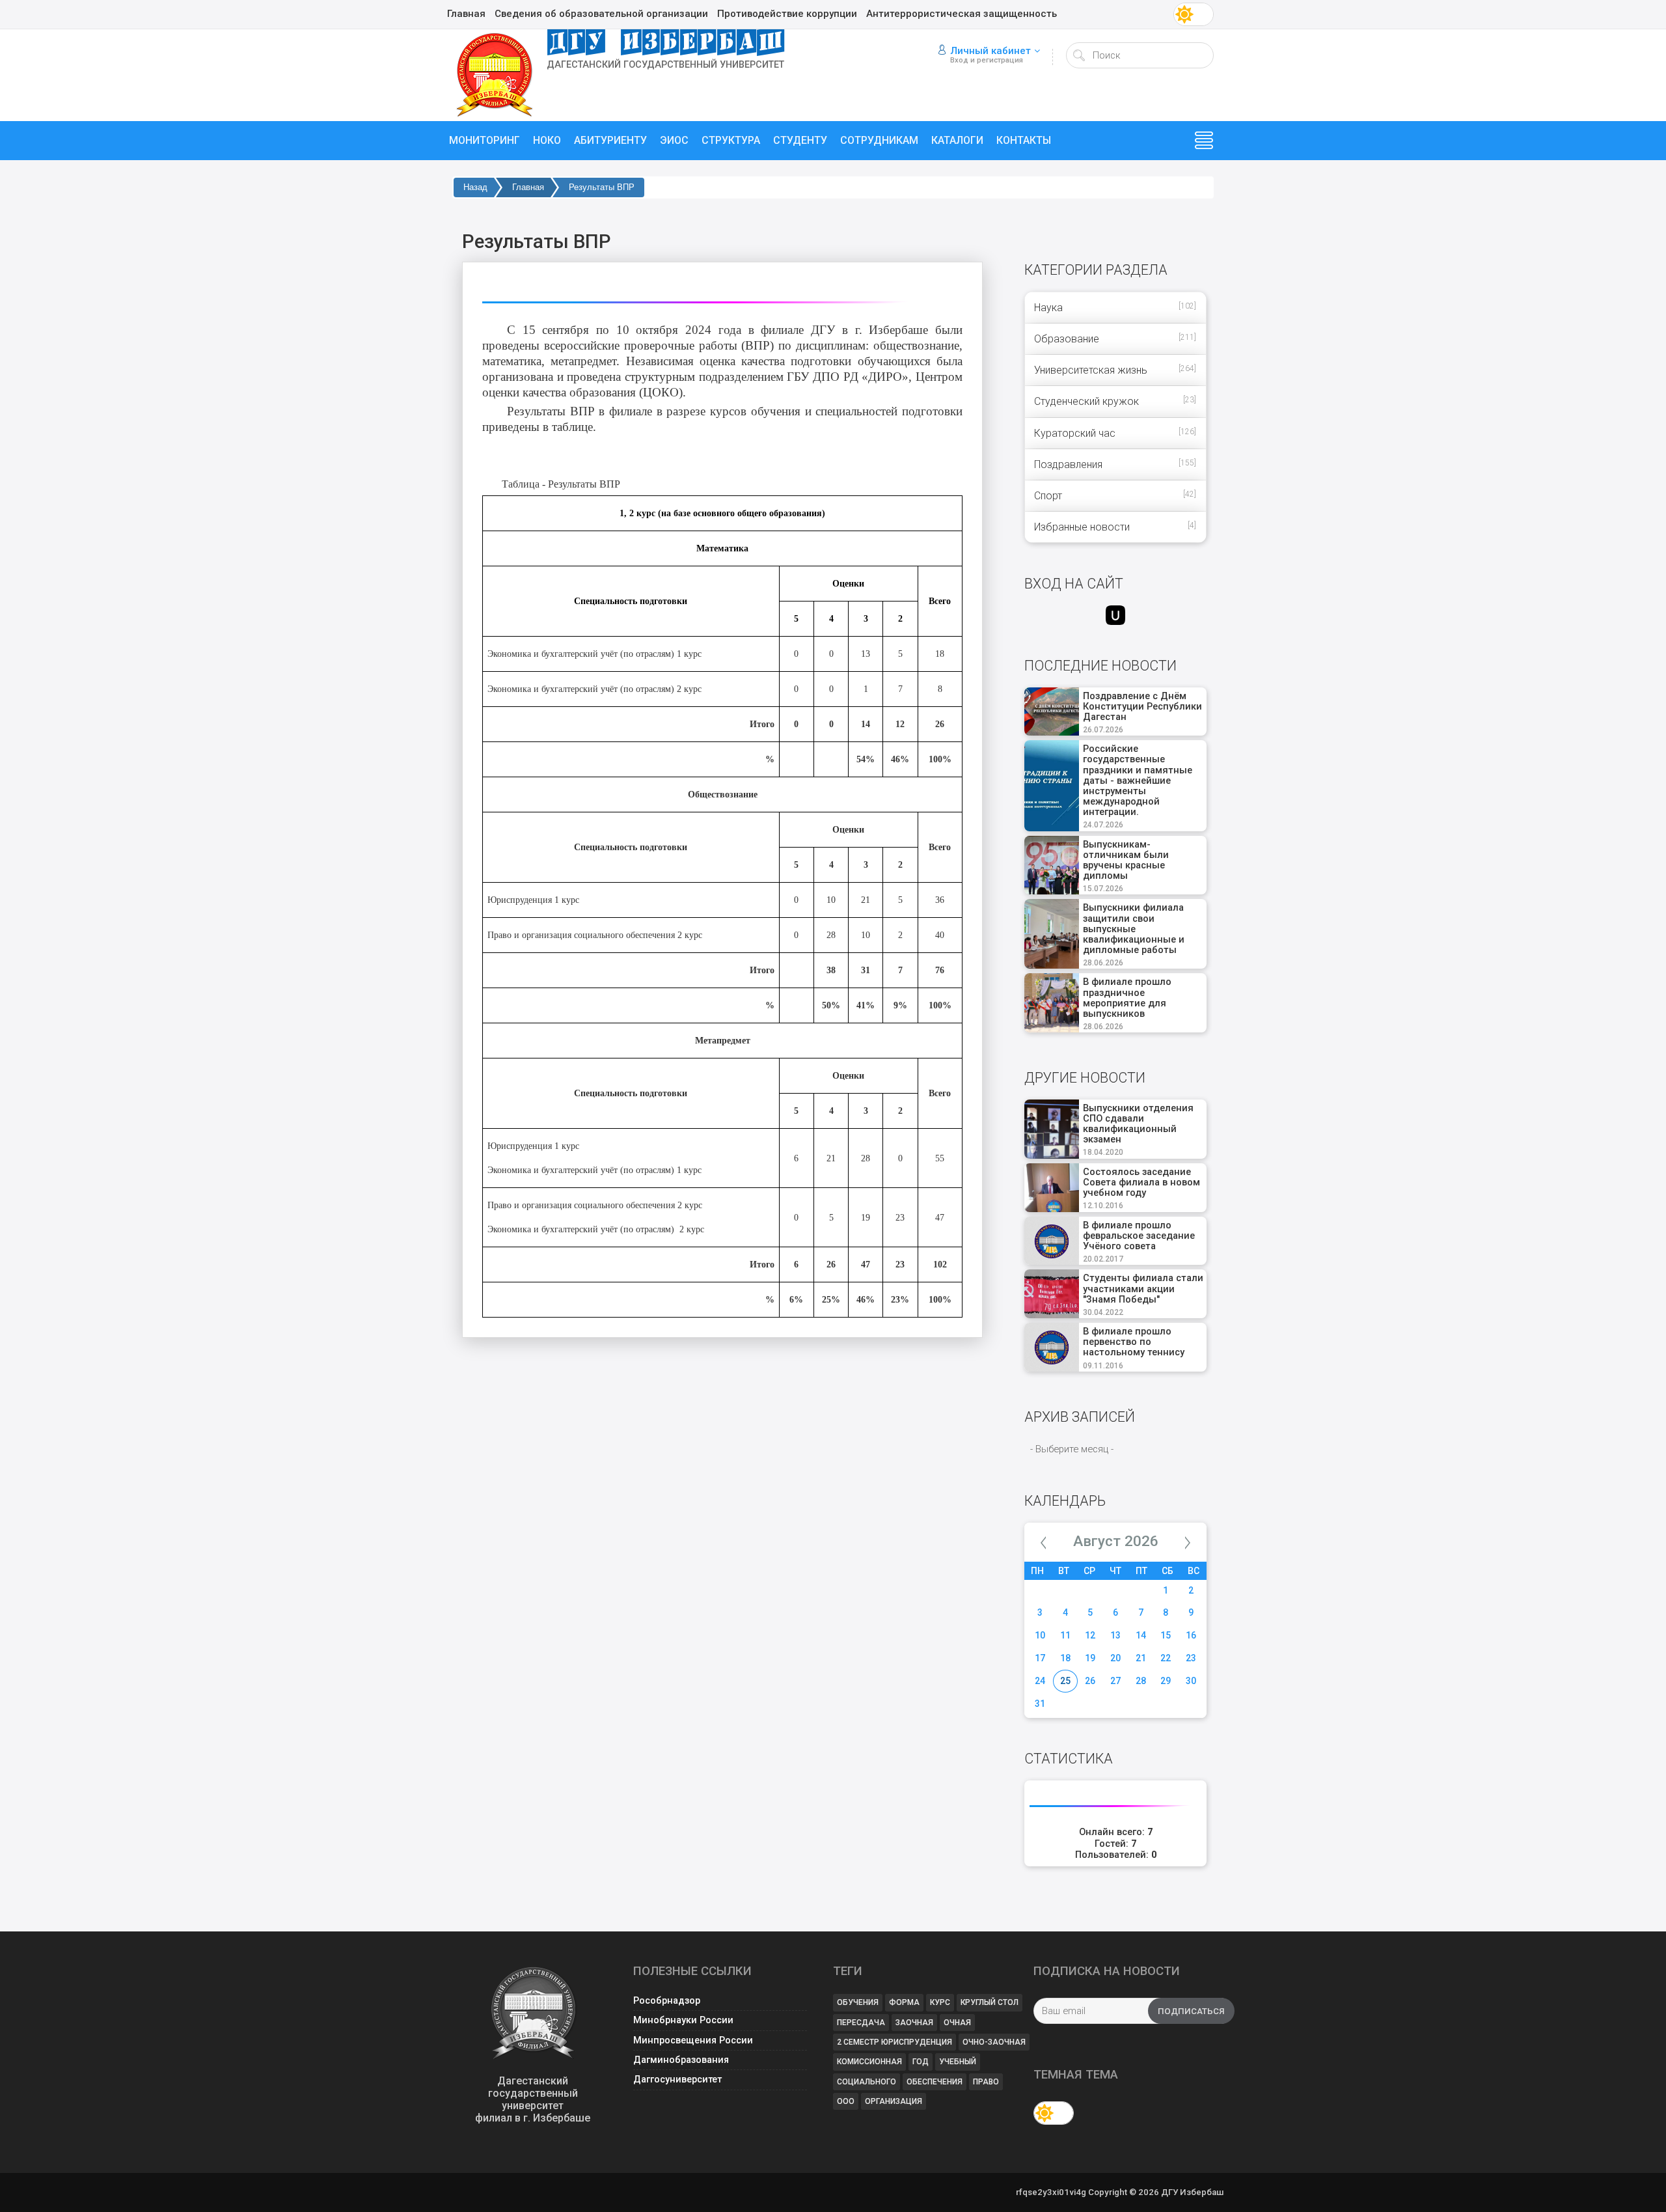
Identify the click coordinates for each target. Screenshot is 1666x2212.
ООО (846, 2101)
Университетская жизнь (1091, 370)
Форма (904, 2002)
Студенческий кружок (1086, 401)
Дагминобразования (681, 2060)
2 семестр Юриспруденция (894, 2042)
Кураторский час (1075, 433)
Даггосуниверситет (677, 2080)
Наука (1048, 308)
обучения (858, 2002)
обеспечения (935, 2082)
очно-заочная (994, 2042)
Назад (475, 187)
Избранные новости (1082, 527)
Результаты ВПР (602, 187)
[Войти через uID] (1115, 615)
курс (940, 2002)
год (921, 2062)
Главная (528, 187)
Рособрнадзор (667, 2001)
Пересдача (861, 2023)
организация (894, 2101)
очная (957, 2023)
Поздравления (1068, 464)
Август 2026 (1116, 1541)
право (986, 2082)
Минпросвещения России (693, 2040)
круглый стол (990, 2002)
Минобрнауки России (683, 2020)
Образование (1067, 339)
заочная (914, 2023)
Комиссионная (869, 2062)
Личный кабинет (990, 51)
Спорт (1048, 496)
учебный (958, 2062)
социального (867, 2082)
